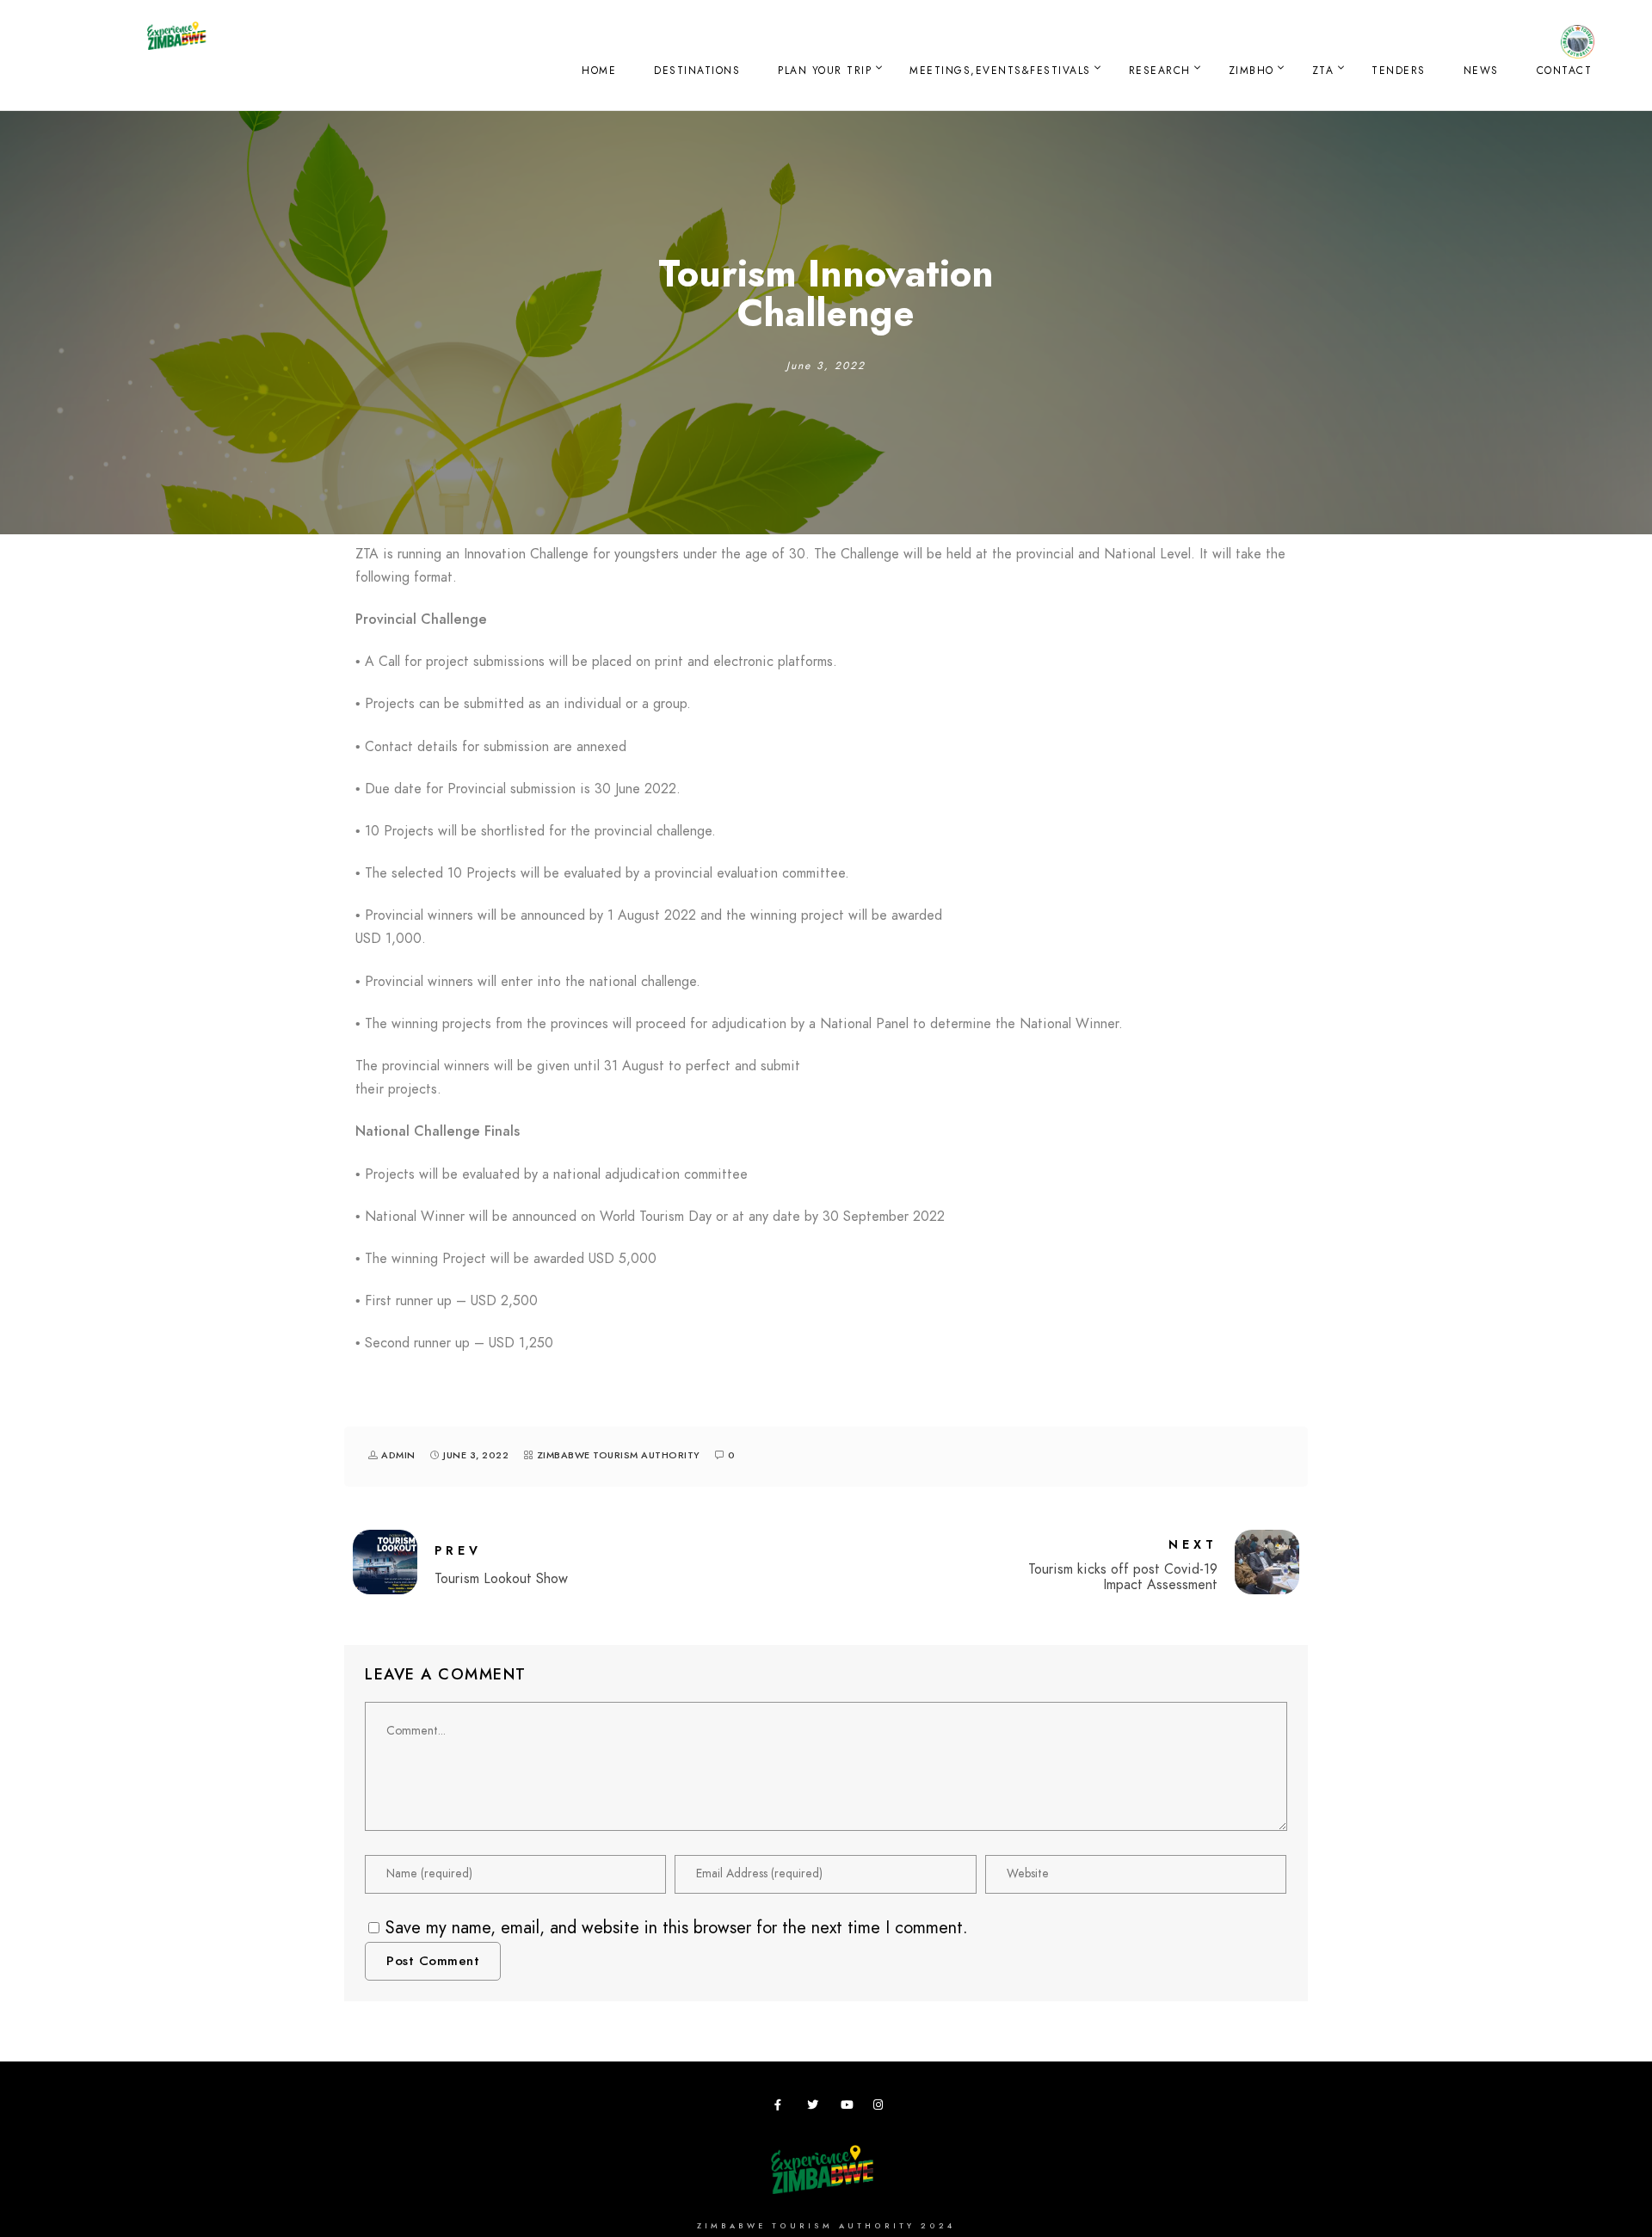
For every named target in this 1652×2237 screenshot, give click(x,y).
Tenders (1399, 71)
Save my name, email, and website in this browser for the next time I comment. (677, 1927)
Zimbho (1251, 71)
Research (1160, 71)
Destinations (697, 71)
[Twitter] (816, 2108)
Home (599, 71)
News (1481, 71)
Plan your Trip (825, 71)
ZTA (1323, 71)
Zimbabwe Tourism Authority (619, 1455)
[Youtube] (849, 2108)
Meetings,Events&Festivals (1000, 71)
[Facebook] (783, 2108)
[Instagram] (882, 2108)
